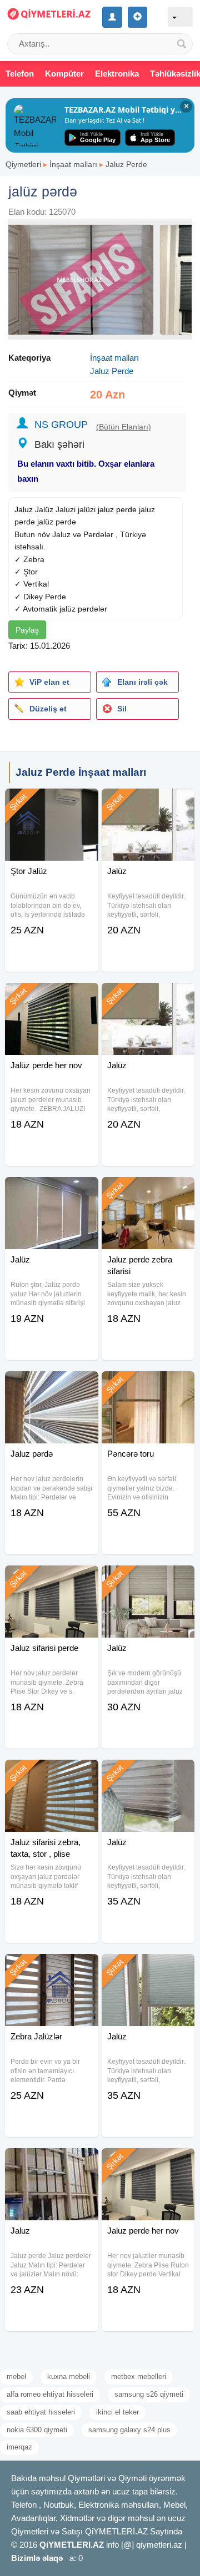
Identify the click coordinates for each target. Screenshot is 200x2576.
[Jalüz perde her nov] (51, 997)
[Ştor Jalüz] (51, 802)
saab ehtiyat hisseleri (41, 2412)
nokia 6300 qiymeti (37, 2430)
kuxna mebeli (69, 2377)
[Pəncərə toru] (148, 1385)
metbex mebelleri (139, 2377)
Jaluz (24, 509)
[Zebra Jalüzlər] (51, 1968)
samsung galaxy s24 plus (129, 2430)
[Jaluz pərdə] (51, 1385)
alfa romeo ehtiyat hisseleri (50, 2394)
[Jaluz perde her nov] (148, 2162)
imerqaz (19, 2447)
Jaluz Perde (126, 164)
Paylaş (27, 630)
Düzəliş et (48, 709)
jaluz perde (117, 509)
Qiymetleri (23, 164)
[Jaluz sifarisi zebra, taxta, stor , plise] (51, 1774)
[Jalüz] (148, 802)
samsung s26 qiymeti (149, 2394)
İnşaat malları (73, 164)
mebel (16, 2377)
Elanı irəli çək (142, 682)
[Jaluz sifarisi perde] (51, 1579)
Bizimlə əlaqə (37, 2558)
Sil (122, 709)
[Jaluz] (51, 2162)
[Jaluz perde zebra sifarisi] (148, 1191)
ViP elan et (49, 682)
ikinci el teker (117, 2412)
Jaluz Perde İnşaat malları (81, 772)
